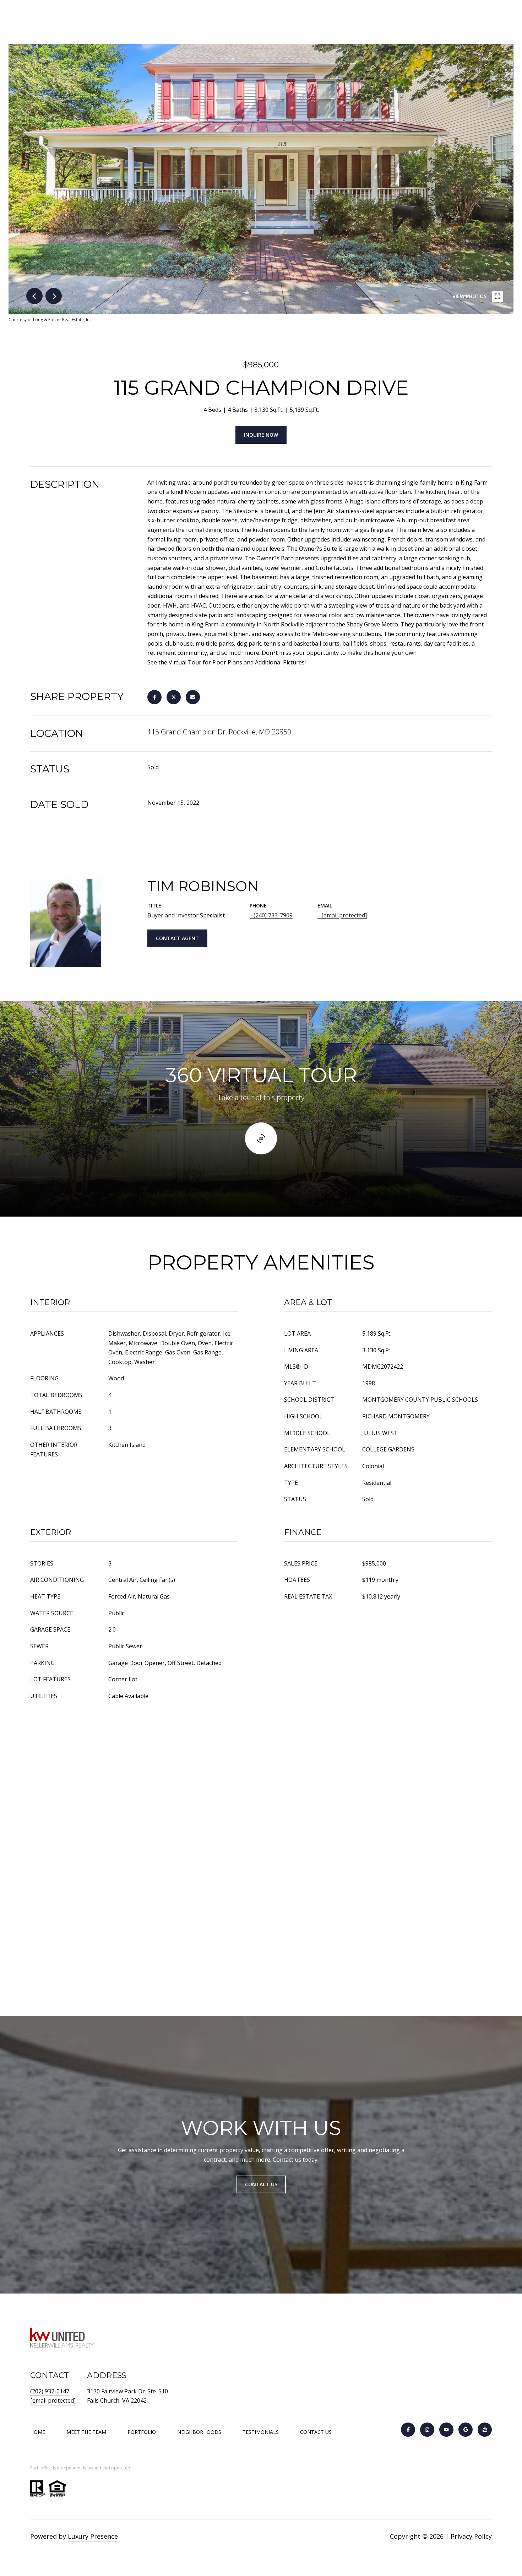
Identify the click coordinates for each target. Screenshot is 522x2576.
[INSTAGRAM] (427, 2430)
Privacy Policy (471, 2536)
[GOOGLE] (466, 2430)
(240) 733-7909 (273, 915)
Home (38, 2432)
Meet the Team (86, 2432)
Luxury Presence (93, 2536)
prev (34, 296)
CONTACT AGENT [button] (177, 938)
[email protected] (53, 2400)
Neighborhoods (199, 2432)
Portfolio (142, 2432)
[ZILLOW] (485, 2430)
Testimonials (261, 2432)
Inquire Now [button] (261, 435)
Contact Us (316, 2432)
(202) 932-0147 (50, 2391)
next (54, 296)
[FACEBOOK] (408, 2430)
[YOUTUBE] (446, 2430)
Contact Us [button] (261, 2184)
